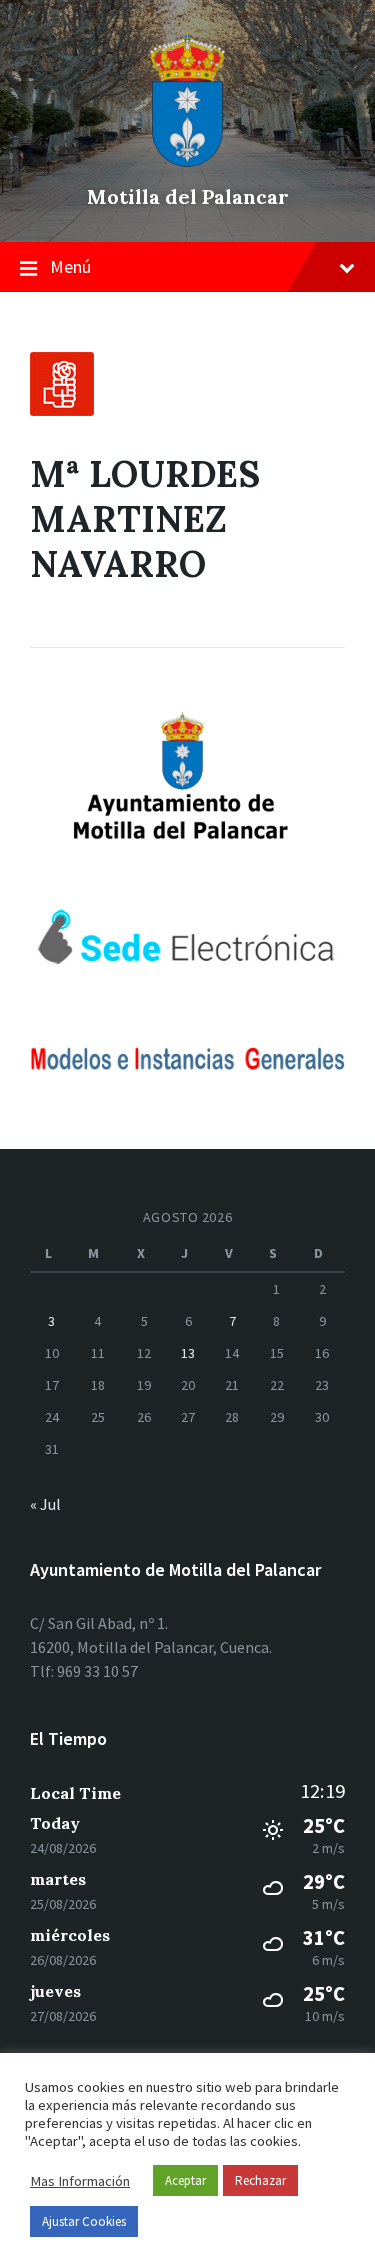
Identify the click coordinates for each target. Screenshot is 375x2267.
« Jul (45, 1504)
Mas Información (80, 2181)
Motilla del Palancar (188, 196)
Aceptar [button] (185, 2180)
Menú (70, 266)
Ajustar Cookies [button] (84, 2221)
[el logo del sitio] (188, 162)
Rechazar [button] (260, 2180)
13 (188, 1353)
